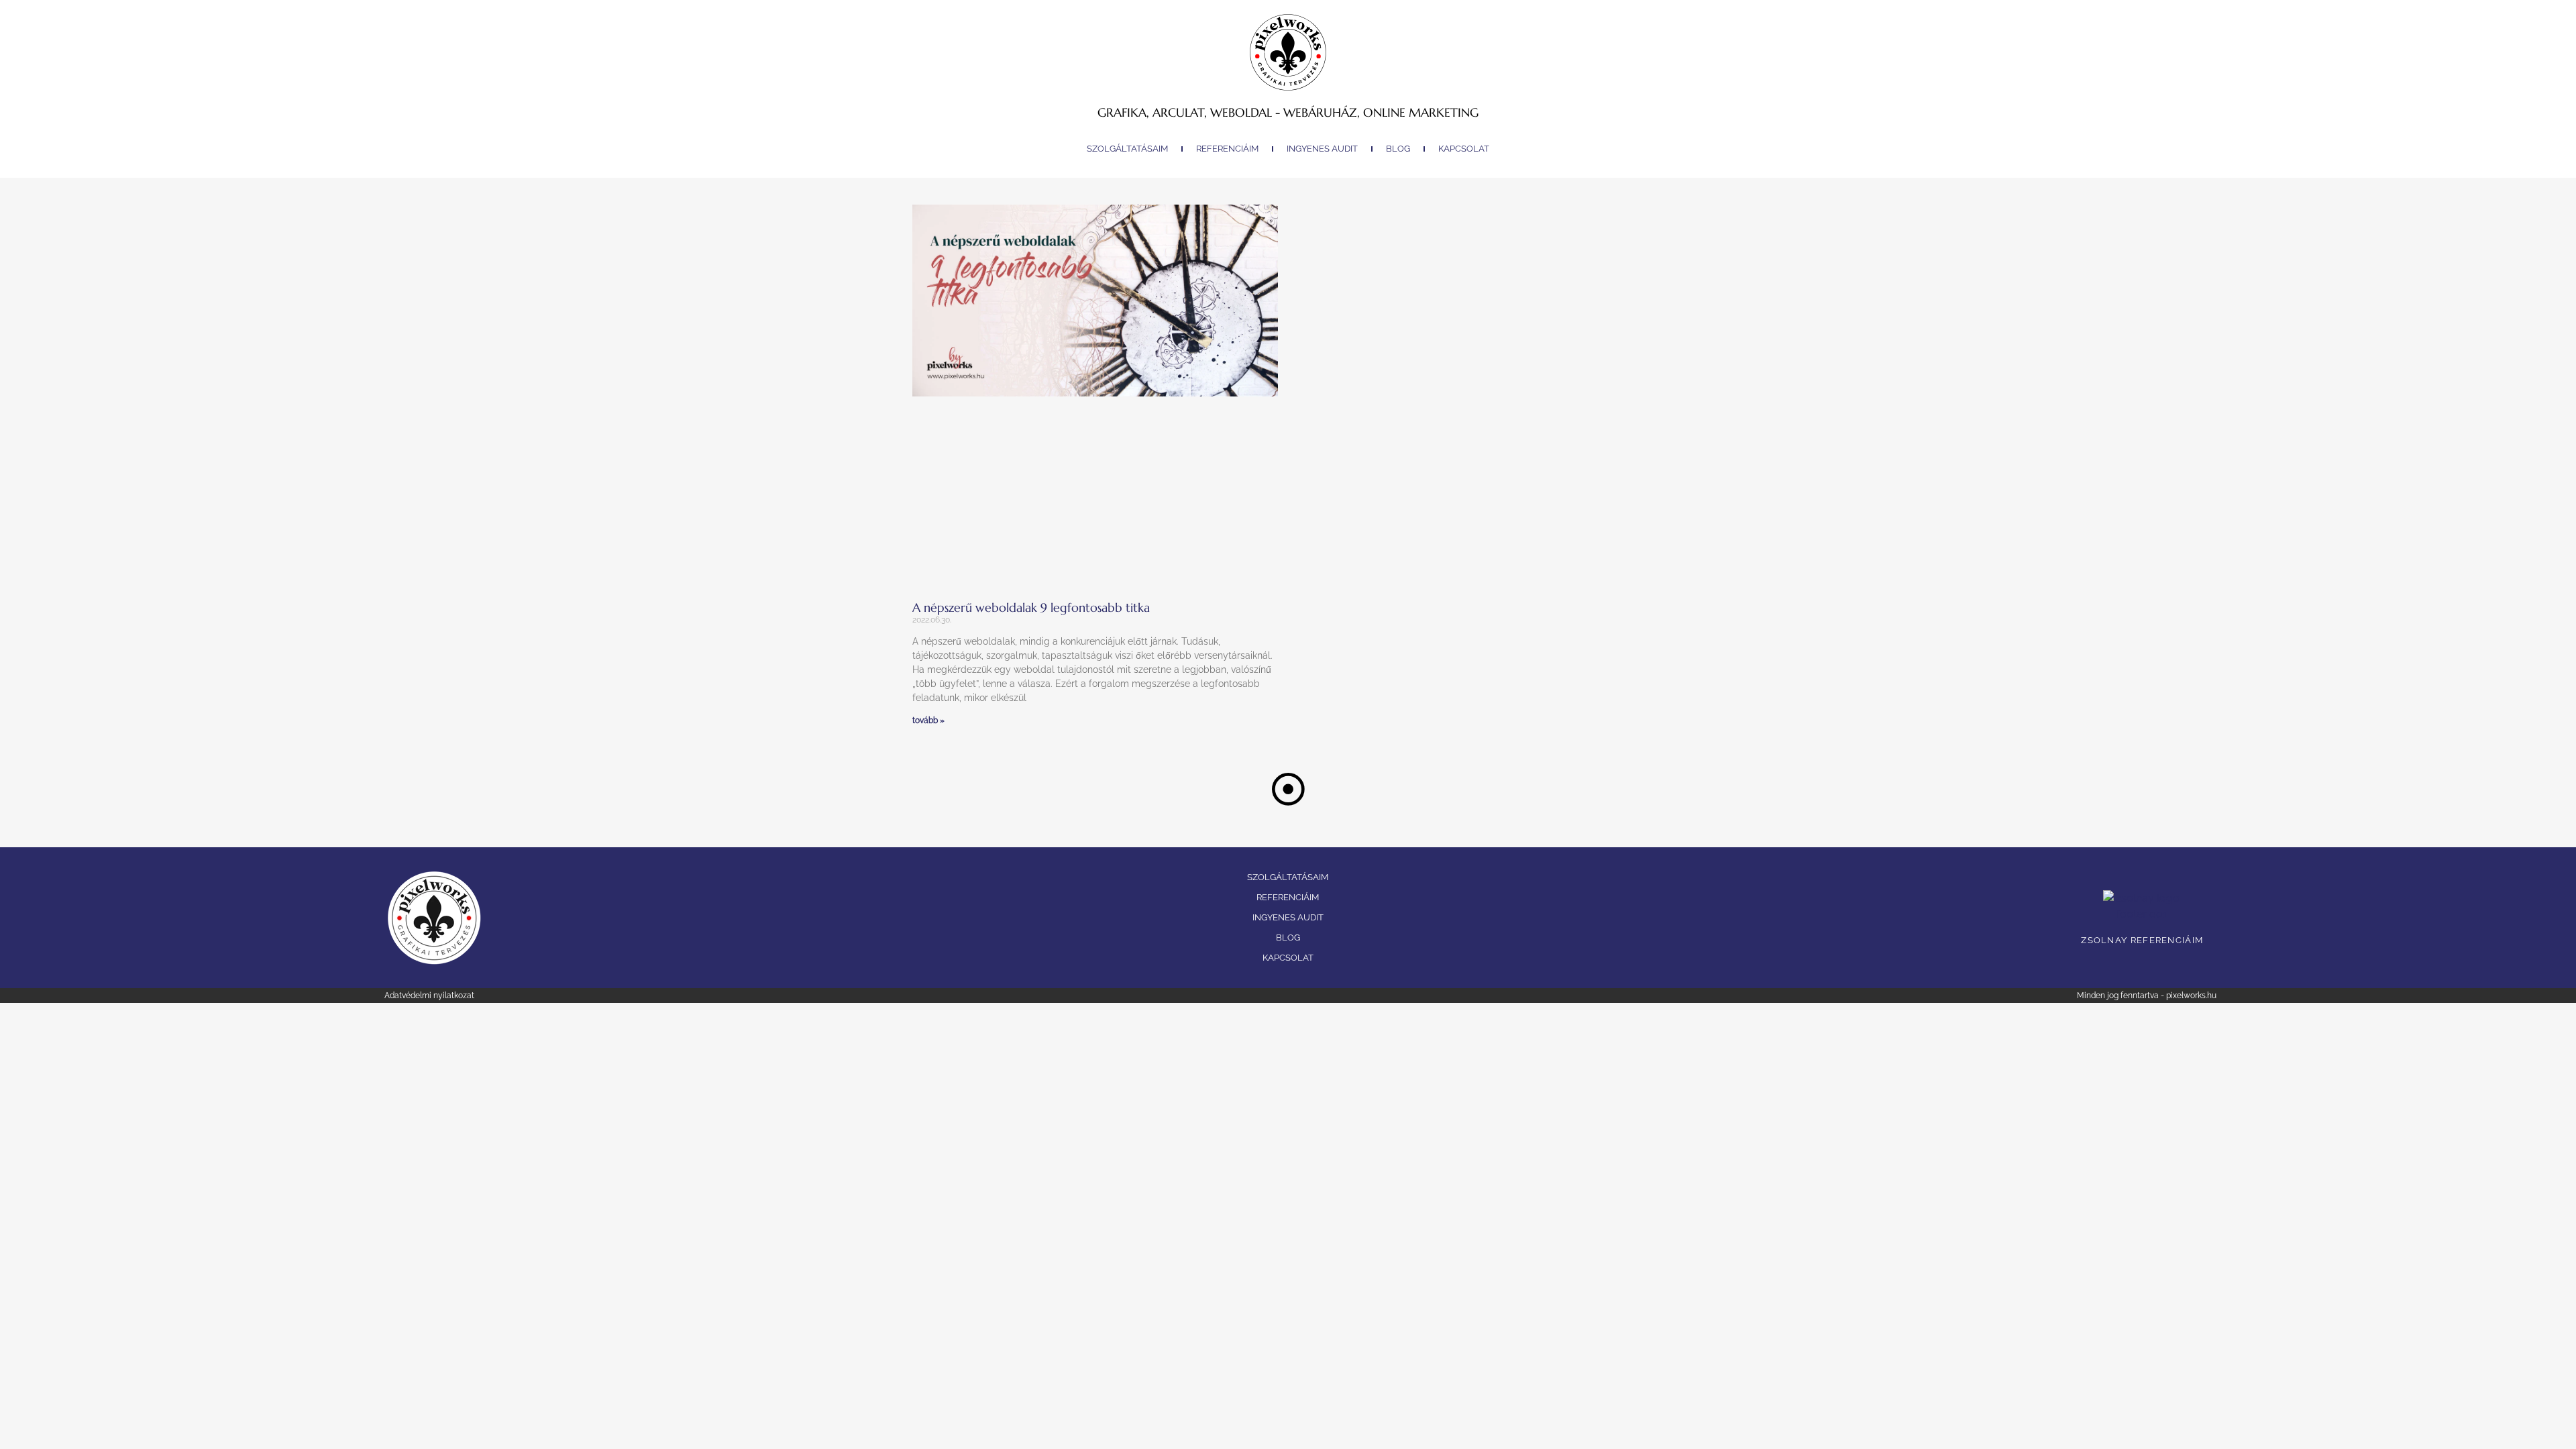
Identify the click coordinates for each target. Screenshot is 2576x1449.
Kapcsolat (1464, 149)
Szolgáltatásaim (1127, 149)
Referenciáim (1227, 149)
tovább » (928, 720)
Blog (1398, 149)
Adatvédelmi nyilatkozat (429, 996)
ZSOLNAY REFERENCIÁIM (2142, 940)
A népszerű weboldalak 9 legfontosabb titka (1031, 607)
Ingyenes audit (1322, 149)
